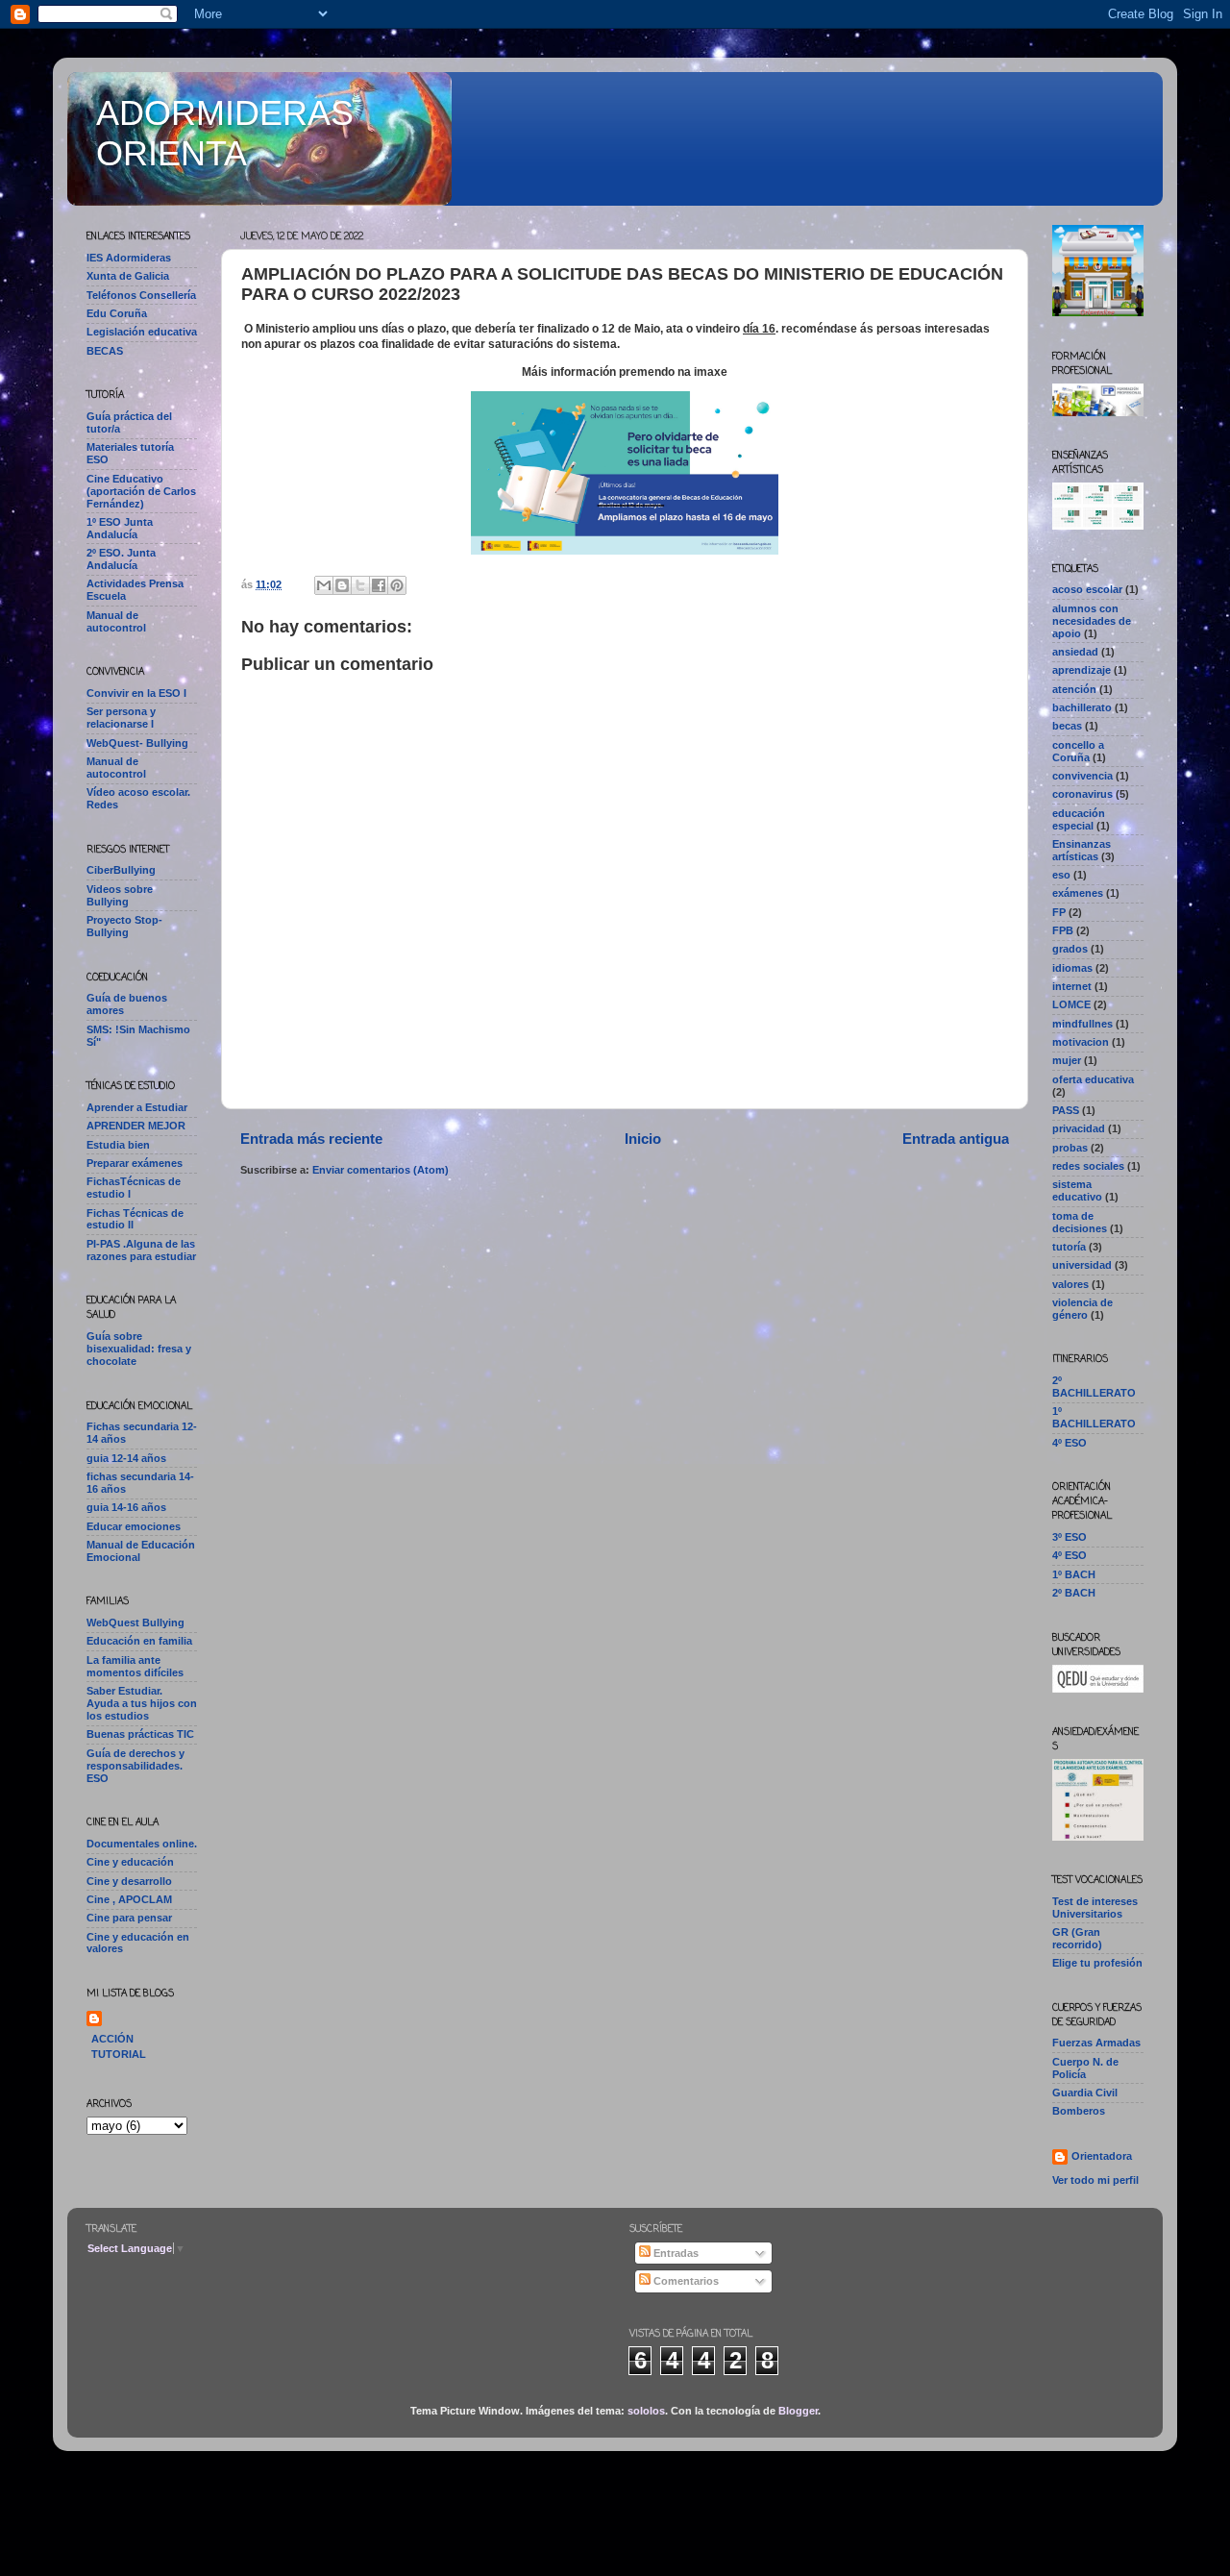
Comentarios (685, 2281)
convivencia (1082, 776)
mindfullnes (1082, 1024)
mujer (1067, 1060)
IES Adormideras (129, 258)
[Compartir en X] (360, 585)
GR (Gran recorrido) (1077, 1938)
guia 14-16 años (126, 1507)
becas (1067, 726)
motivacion (1081, 1042)
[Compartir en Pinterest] (397, 585)
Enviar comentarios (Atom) (381, 1170)
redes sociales (1088, 1166)
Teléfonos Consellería (141, 295)
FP (1059, 912)
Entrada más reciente (311, 1139)
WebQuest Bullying (135, 1622)
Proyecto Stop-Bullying (124, 926)
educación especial (1079, 819)
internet (1072, 986)
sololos (646, 2411)
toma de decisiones (1080, 1222)
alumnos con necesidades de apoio (1092, 621)
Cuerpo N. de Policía (1085, 2068)
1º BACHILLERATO (1094, 1417)
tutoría (1069, 1247)
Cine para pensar (129, 1918)
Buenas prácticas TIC (140, 1734)
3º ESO (1070, 1537)
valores (1070, 1284)
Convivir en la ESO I (136, 693)
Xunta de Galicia (128, 276)
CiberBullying (121, 870)
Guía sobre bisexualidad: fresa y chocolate (139, 1349)
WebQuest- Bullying (137, 743)
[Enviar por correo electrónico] (324, 585)
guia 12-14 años (126, 1458)
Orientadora (1102, 2156)
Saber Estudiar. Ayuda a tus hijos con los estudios (142, 1703)
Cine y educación (130, 1862)
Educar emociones (134, 1526)
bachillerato (1082, 707)
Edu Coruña (117, 313)
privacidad (1079, 1128)
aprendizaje (1082, 670)
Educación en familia (139, 1641)
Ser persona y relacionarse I (121, 718)
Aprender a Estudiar (137, 1107)
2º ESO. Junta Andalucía (121, 559)
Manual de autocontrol (116, 621)
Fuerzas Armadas (1096, 2043)
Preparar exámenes (135, 1163)
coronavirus (1082, 794)
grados (1070, 949)
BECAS (105, 351)
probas (1070, 1148)
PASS (1066, 1110)
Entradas (675, 2253)
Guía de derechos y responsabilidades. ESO (135, 1766)
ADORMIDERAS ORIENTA (225, 133)
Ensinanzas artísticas (1082, 850)
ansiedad (1075, 652)
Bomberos (1079, 2111)
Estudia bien (118, 1145)
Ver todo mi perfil (1095, 2180)
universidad (1082, 1265)
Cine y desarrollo (129, 1881)
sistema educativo (1077, 1190)
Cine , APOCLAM (129, 1899)
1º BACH (1074, 1574)
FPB (1063, 930)
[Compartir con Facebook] (379, 585)
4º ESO (1070, 1443)
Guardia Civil (1085, 2093)
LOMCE (1071, 1004)
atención (1074, 689)
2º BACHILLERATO (1094, 1387)
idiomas (1072, 968)
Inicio (643, 1139)
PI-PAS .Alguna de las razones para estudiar (141, 1250)
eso (1061, 875)
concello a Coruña (1078, 751)
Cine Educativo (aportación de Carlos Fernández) (141, 491)
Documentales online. (142, 1844)
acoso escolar (1087, 589)
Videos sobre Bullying (120, 895)
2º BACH (1074, 1593)
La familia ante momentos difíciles (135, 1666)
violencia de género (1082, 1309)
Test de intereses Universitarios (1095, 1907)
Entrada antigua (956, 1139)
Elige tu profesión (1097, 1963)
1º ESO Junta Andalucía (120, 528)
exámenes (1078, 893)
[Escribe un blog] (342, 585)
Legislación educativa (142, 332)
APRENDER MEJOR (136, 1126)
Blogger (798, 2411)
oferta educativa (1093, 1079)
